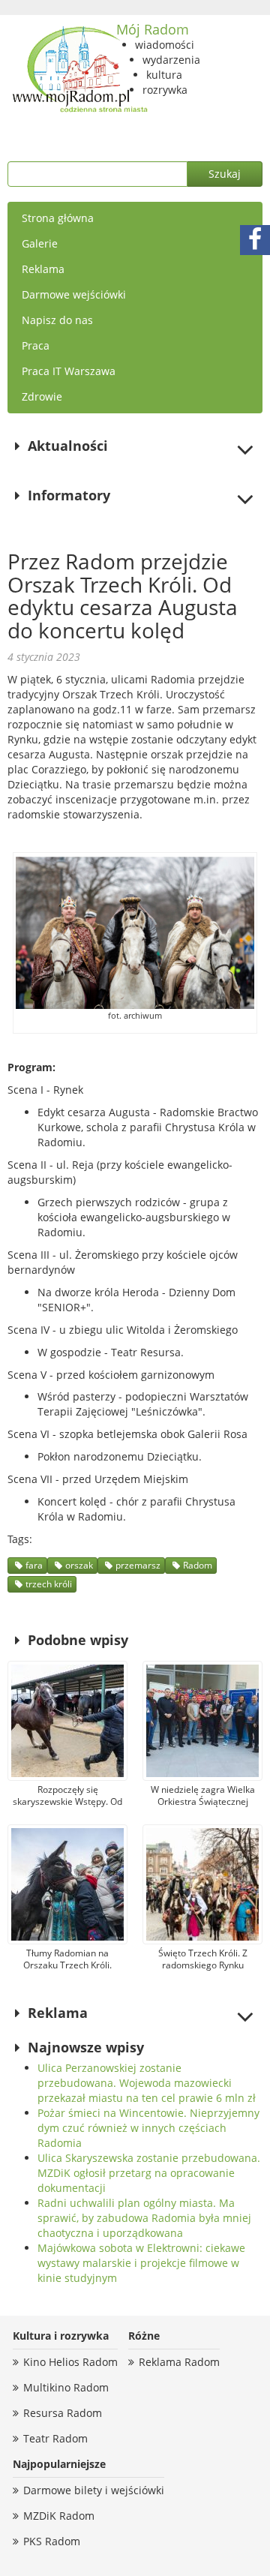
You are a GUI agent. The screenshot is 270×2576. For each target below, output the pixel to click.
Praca (36, 345)
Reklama (43, 269)
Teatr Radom (55, 2438)
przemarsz (138, 1565)
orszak (79, 1565)
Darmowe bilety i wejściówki (94, 2490)
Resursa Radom (63, 2413)
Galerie (40, 243)
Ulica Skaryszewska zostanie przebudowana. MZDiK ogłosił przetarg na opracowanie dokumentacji (149, 2173)
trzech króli (49, 1584)
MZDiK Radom (59, 2516)
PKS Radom (52, 2541)
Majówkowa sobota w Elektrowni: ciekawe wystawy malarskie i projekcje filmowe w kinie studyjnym (141, 2263)
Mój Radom (153, 29)
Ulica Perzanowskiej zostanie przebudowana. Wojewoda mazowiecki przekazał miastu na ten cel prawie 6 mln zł (147, 2083)
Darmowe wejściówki (74, 294)
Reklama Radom (179, 2362)
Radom (198, 1565)
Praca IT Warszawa (69, 371)
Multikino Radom (66, 2387)
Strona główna (58, 218)
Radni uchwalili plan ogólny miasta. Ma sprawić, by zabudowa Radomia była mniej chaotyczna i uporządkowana (144, 2218)
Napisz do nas (57, 320)
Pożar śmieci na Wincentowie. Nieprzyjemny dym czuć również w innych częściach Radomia (148, 2128)
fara (34, 1565)
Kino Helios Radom (70, 2362)
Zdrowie (42, 396)
